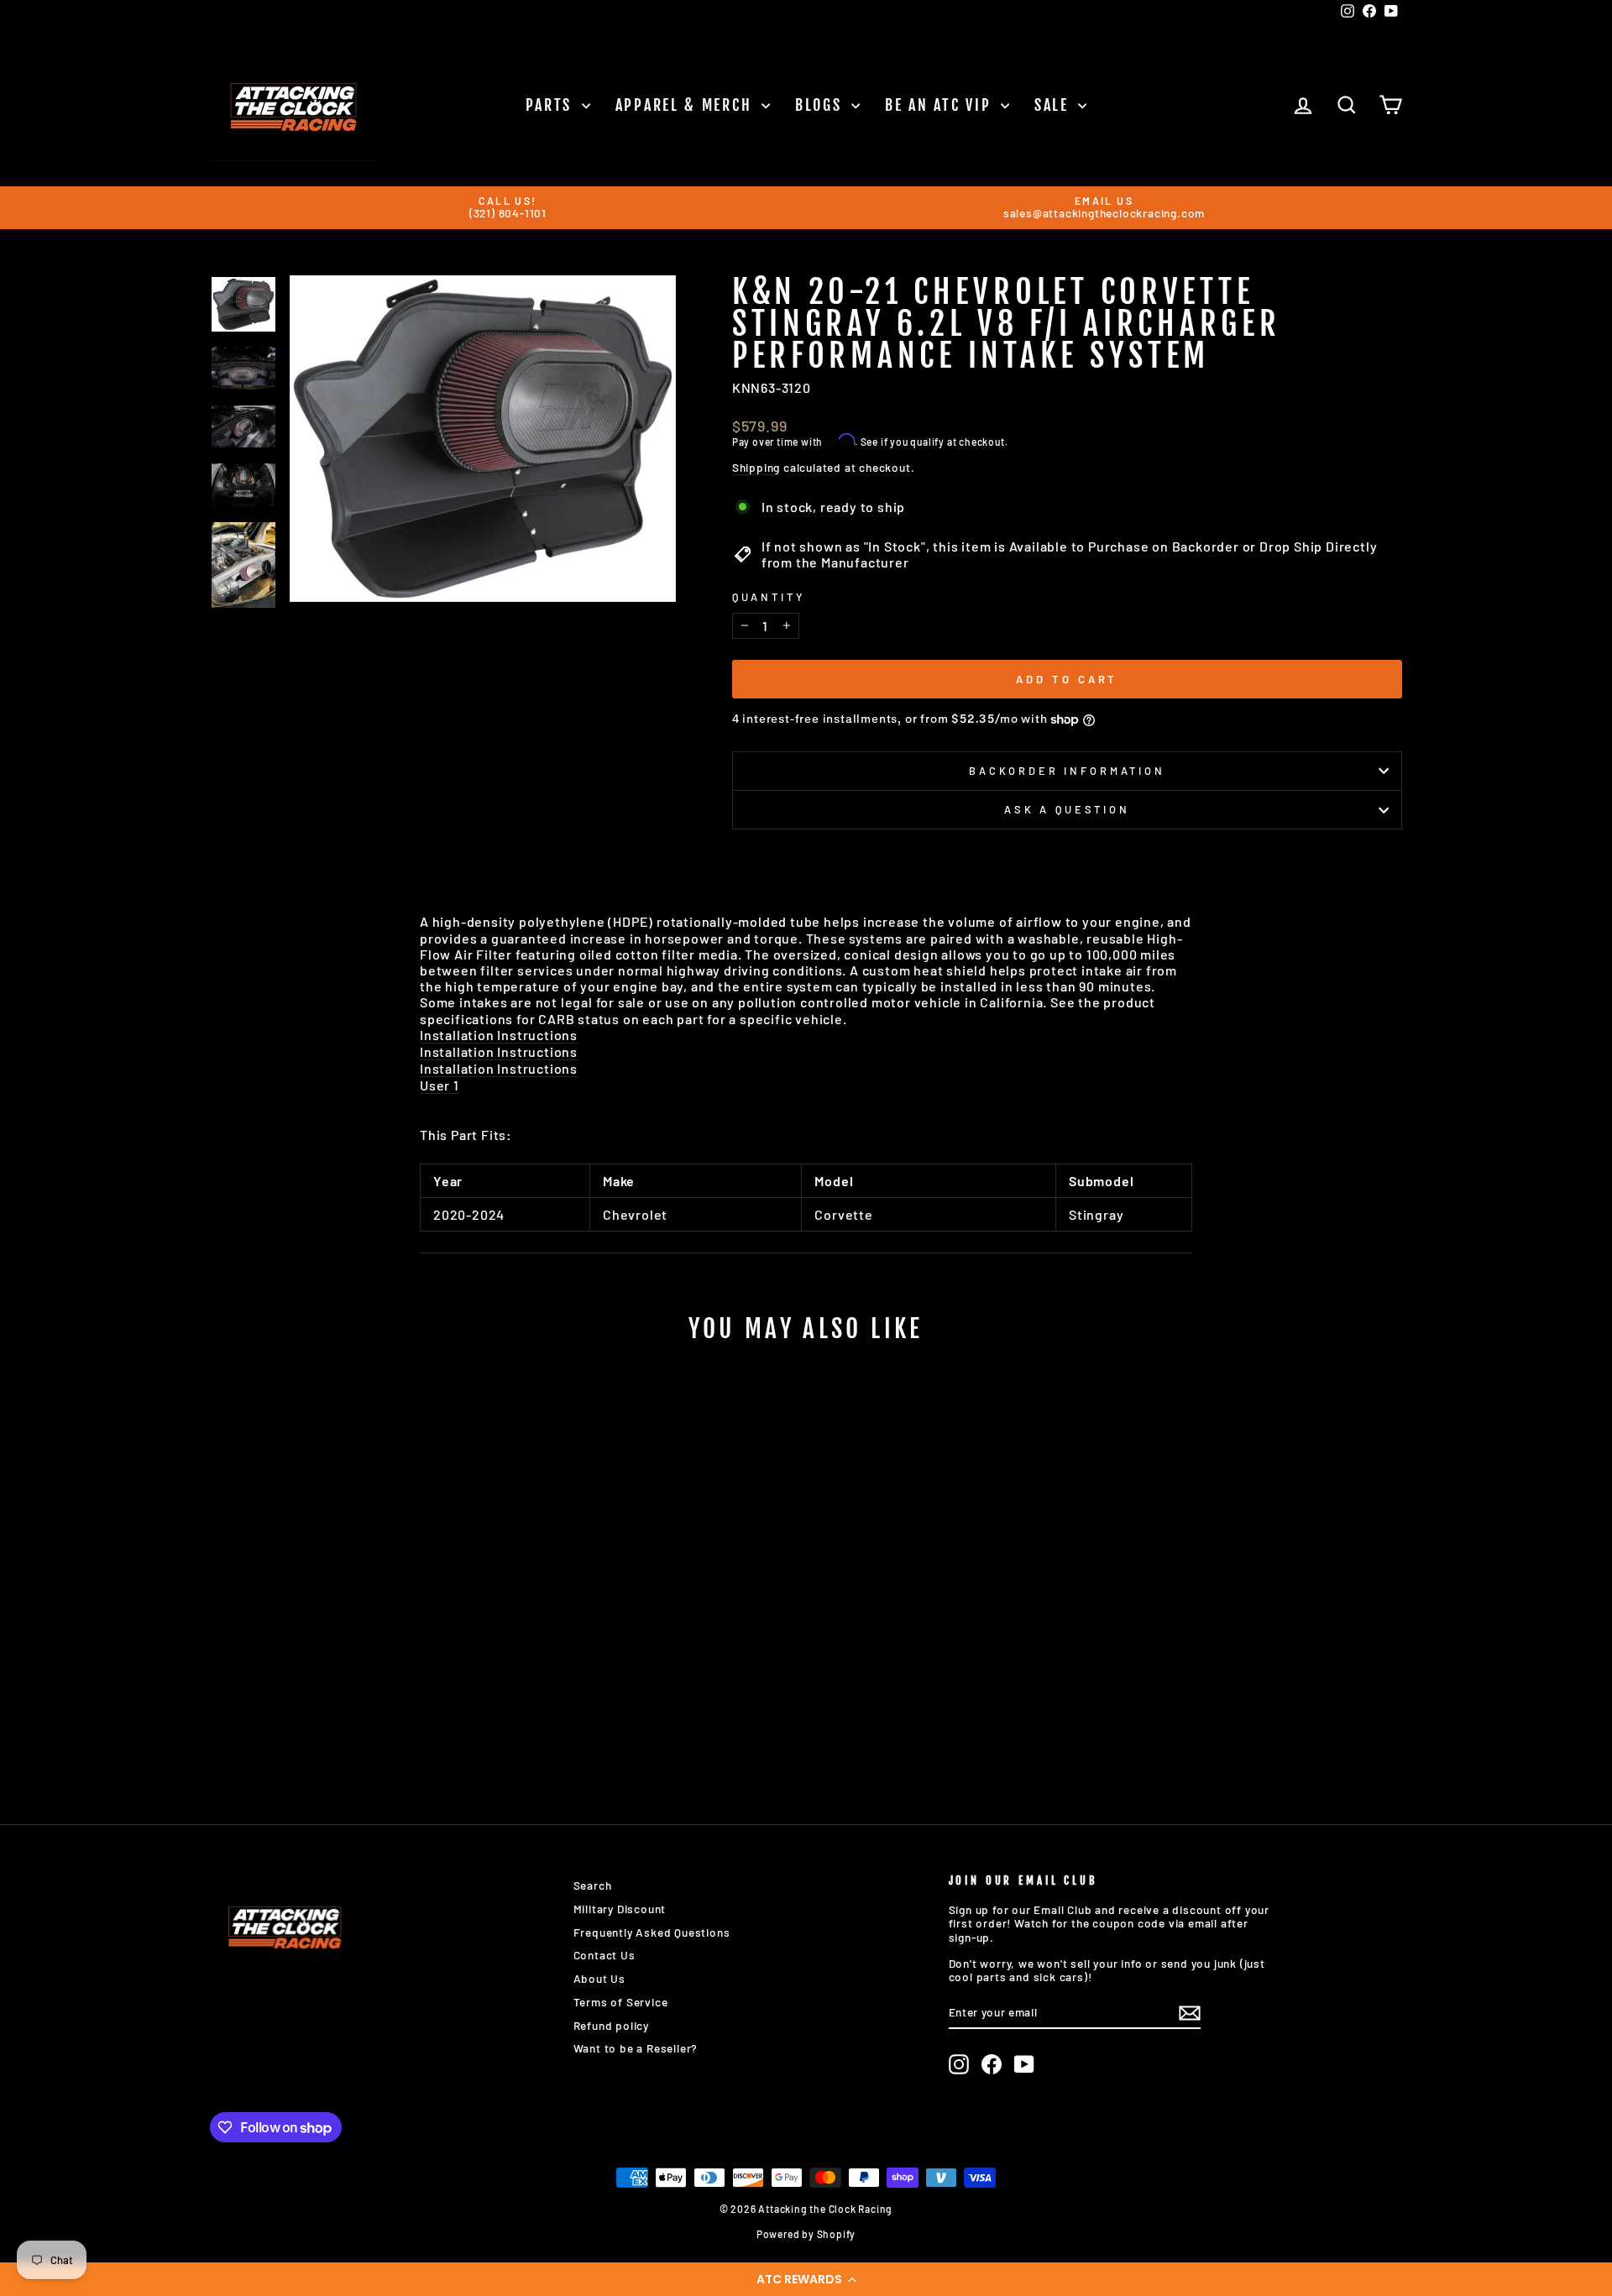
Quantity (769, 597)
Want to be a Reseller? (636, 2048)
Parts (552, 105)
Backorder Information (1067, 771)
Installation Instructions (499, 1035)
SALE (1055, 105)
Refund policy (611, 2025)
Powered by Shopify (806, 2234)
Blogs (821, 105)
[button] (806, 2279)
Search (593, 1885)
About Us (599, 1978)
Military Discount (620, 1909)
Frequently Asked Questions (652, 1932)
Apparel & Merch (686, 105)
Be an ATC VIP (941, 105)
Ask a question (1067, 809)
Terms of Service (621, 2002)
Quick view (352, 1649)
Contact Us (604, 1955)
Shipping (756, 468)
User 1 (440, 1085)
